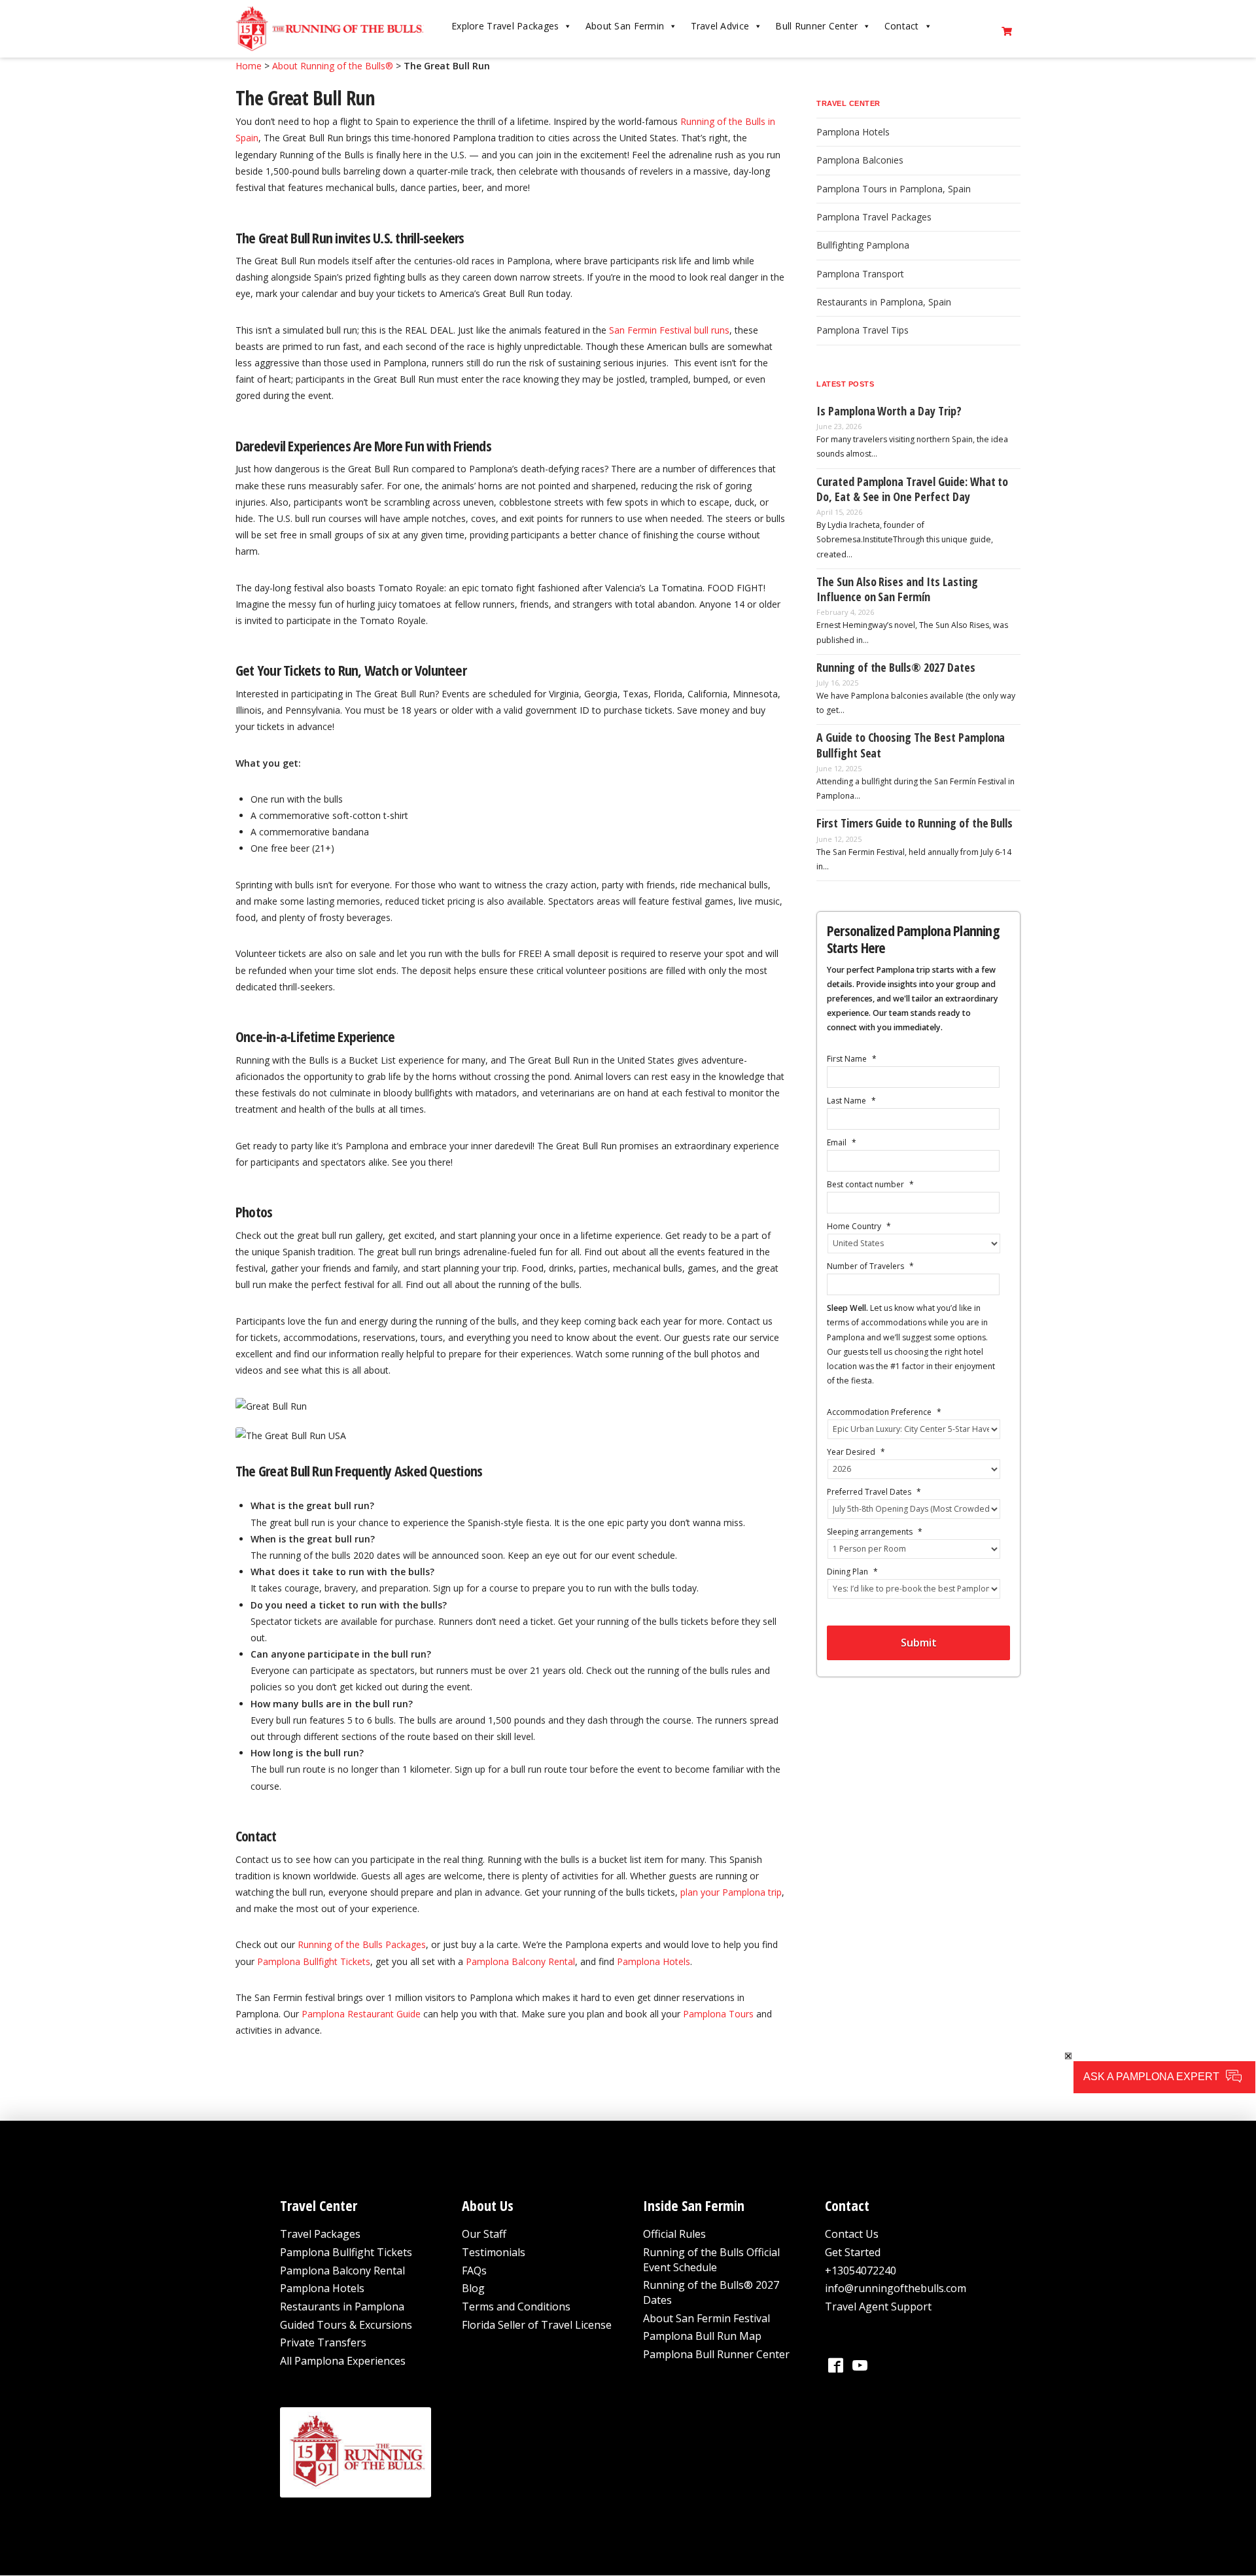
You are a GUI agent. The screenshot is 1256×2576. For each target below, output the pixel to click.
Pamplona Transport (860, 274)
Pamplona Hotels (654, 1961)
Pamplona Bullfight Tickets (314, 1961)
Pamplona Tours (718, 2014)
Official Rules (674, 2235)
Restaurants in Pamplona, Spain (884, 302)
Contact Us (852, 2235)
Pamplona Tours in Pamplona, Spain (894, 189)
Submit (919, 1643)
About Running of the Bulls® (333, 66)
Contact (902, 26)
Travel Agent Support (878, 2306)
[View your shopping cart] (1007, 29)
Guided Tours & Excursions (346, 2325)
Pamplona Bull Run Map (702, 2337)
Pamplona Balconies (860, 160)
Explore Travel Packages (505, 26)
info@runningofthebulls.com (896, 2289)
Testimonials (494, 2252)
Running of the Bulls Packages (362, 1944)
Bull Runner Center (816, 26)
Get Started (853, 2252)
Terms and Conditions (516, 2306)
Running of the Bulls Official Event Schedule (711, 2260)
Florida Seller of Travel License (537, 2325)
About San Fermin (625, 26)
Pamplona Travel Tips (863, 330)
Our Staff (484, 2235)
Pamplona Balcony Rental (520, 1961)
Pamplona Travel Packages (874, 217)
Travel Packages (320, 2235)
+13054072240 (861, 2271)
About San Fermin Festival (706, 2318)
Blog (473, 2289)
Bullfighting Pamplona (863, 245)
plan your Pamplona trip (731, 1892)
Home (249, 66)
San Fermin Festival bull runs (669, 330)
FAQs (474, 2271)
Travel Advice (720, 26)
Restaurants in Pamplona (342, 2306)
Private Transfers (323, 2343)
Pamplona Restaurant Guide (361, 2014)
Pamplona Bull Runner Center (716, 2354)
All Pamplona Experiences (343, 2361)
